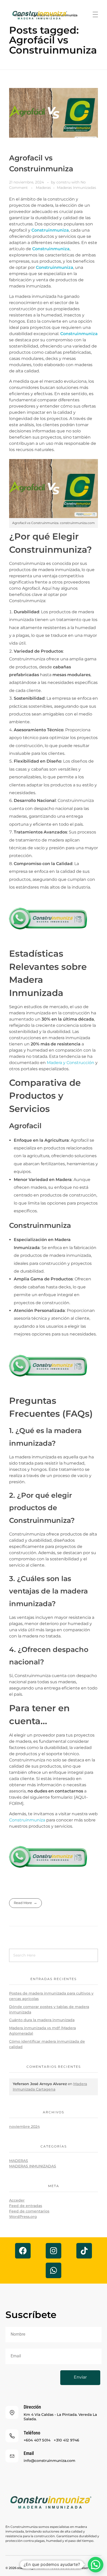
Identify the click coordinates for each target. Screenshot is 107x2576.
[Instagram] (53, 2251)
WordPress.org (23, 2217)
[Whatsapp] (53, 2270)
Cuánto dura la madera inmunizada (42, 2020)
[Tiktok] (84, 2251)
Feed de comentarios (29, 2211)
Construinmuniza (50, 230)
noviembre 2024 (24, 2127)
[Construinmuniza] (53, 16)
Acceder (17, 2200)
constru (64, 182)
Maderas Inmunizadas (76, 188)
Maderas (43, 188)
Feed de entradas (26, 2206)
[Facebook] (23, 2251)
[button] (96, 2565)
